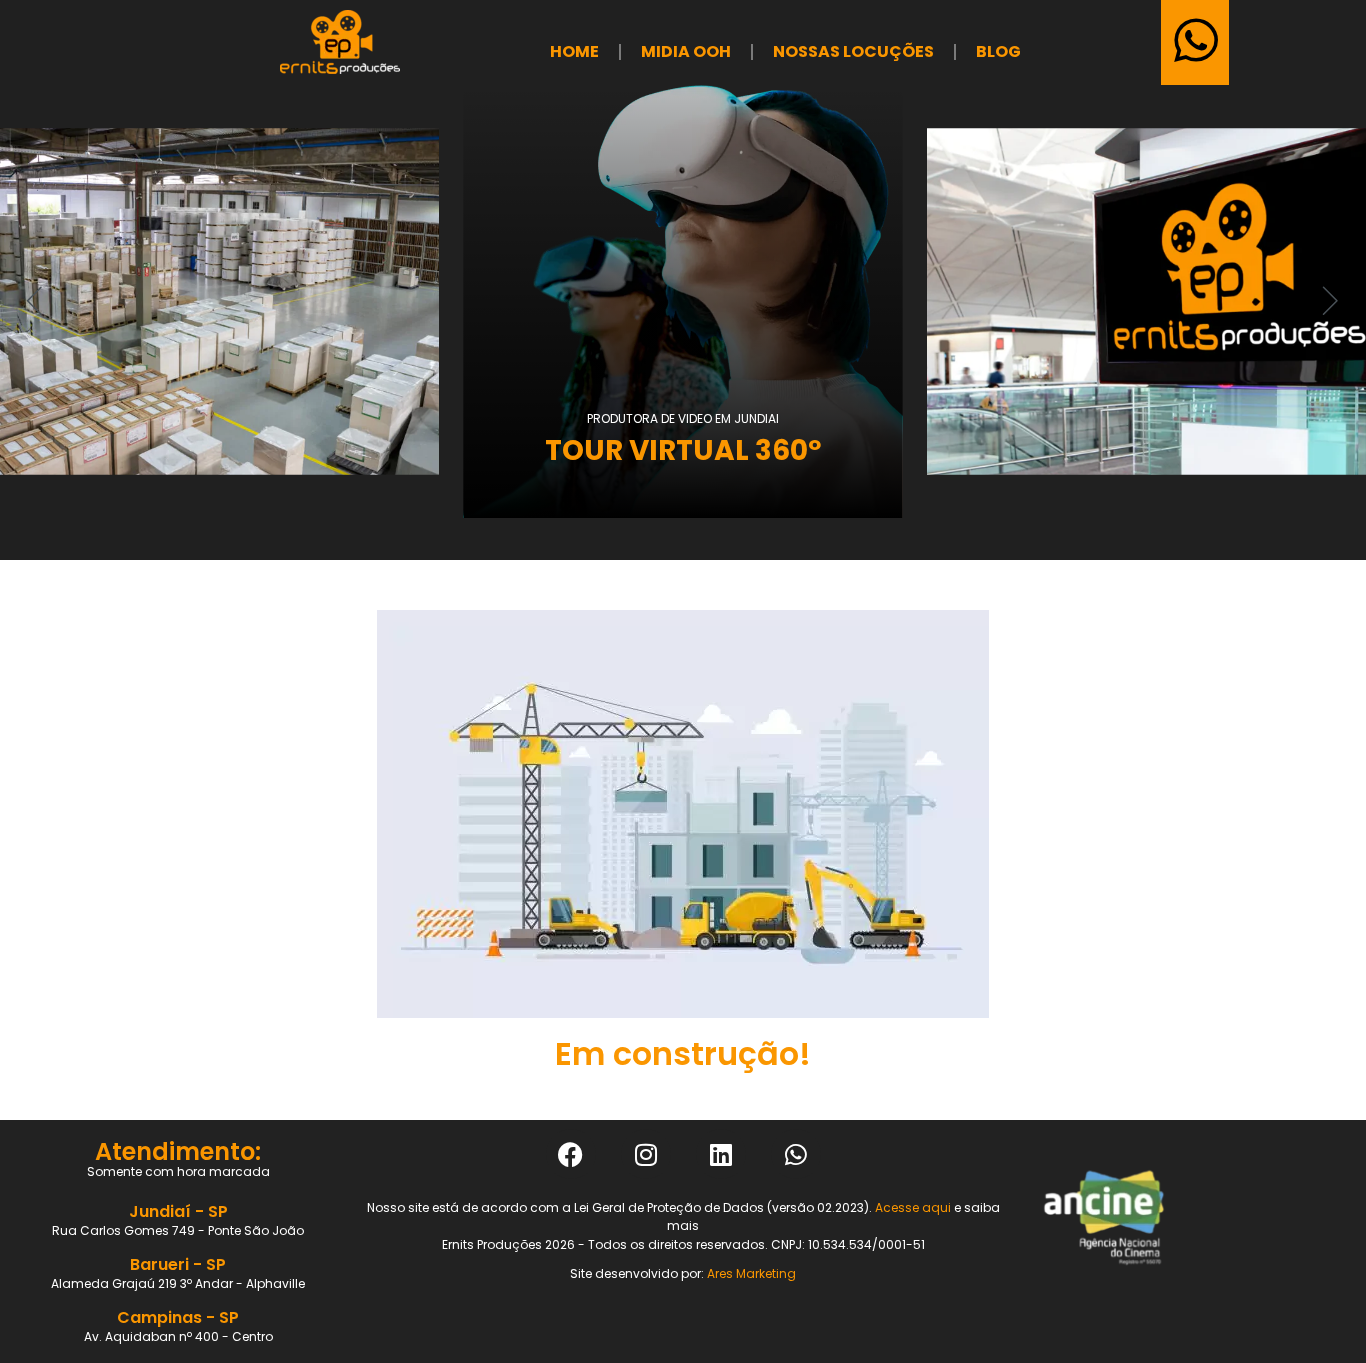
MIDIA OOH (686, 51)
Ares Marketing (751, 1273)
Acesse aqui (913, 1207)
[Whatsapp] (796, 1154)
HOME (574, 51)
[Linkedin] (721, 1154)
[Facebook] (571, 1154)
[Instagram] (646, 1154)
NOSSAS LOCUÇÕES (853, 51)
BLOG (998, 51)
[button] (35, 301)
